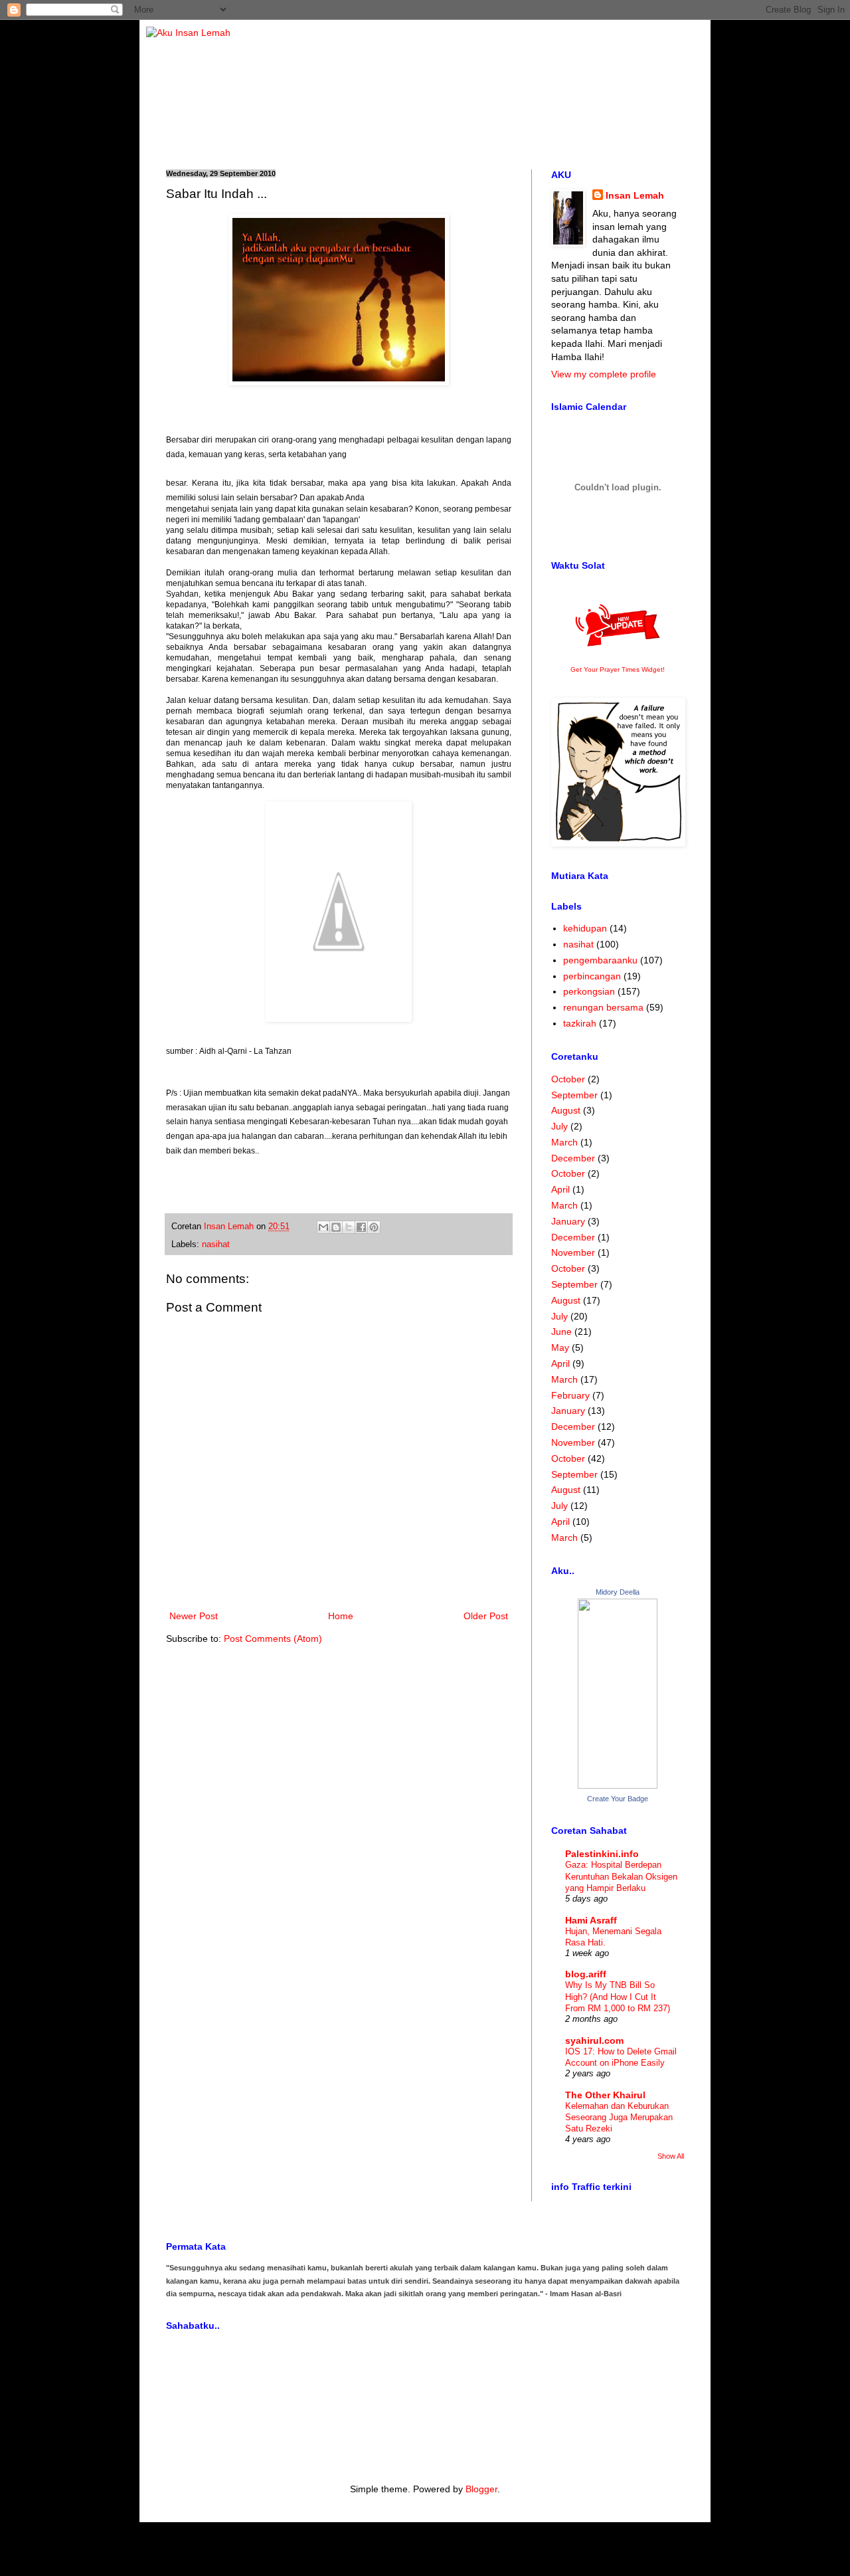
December (573, 1158)
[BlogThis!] (336, 1227)
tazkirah (580, 1023)
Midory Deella (618, 1592)
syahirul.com (594, 2040)
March (564, 1142)
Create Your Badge (618, 1799)
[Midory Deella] (618, 1785)
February (570, 1395)
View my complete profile (604, 374)
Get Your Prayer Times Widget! (618, 669)
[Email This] (323, 1227)
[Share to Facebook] (361, 1227)
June (561, 1332)
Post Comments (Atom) (273, 1638)
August (566, 1110)
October (568, 1079)
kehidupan (585, 928)
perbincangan (592, 976)
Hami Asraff (591, 1920)
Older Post (486, 1616)
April (560, 1189)
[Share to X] (349, 1227)
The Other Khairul (605, 2095)
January (568, 1221)
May (560, 1347)
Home (341, 1616)
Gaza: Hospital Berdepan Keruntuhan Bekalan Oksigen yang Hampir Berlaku (621, 1876)
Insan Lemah (635, 195)
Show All (671, 2156)
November (573, 1252)
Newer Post (194, 1616)
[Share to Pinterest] (374, 1227)
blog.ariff (586, 1974)
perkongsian (589, 991)
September (574, 1095)
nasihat (216, 1244)
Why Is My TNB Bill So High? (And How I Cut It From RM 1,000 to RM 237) (618, 1997)
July (559, 1126)
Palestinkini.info (602, 1854)
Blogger (481, 2489)
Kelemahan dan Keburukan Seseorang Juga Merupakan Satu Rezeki (619, 2118)
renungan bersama (603, 1007)
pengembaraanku (600, 960)
